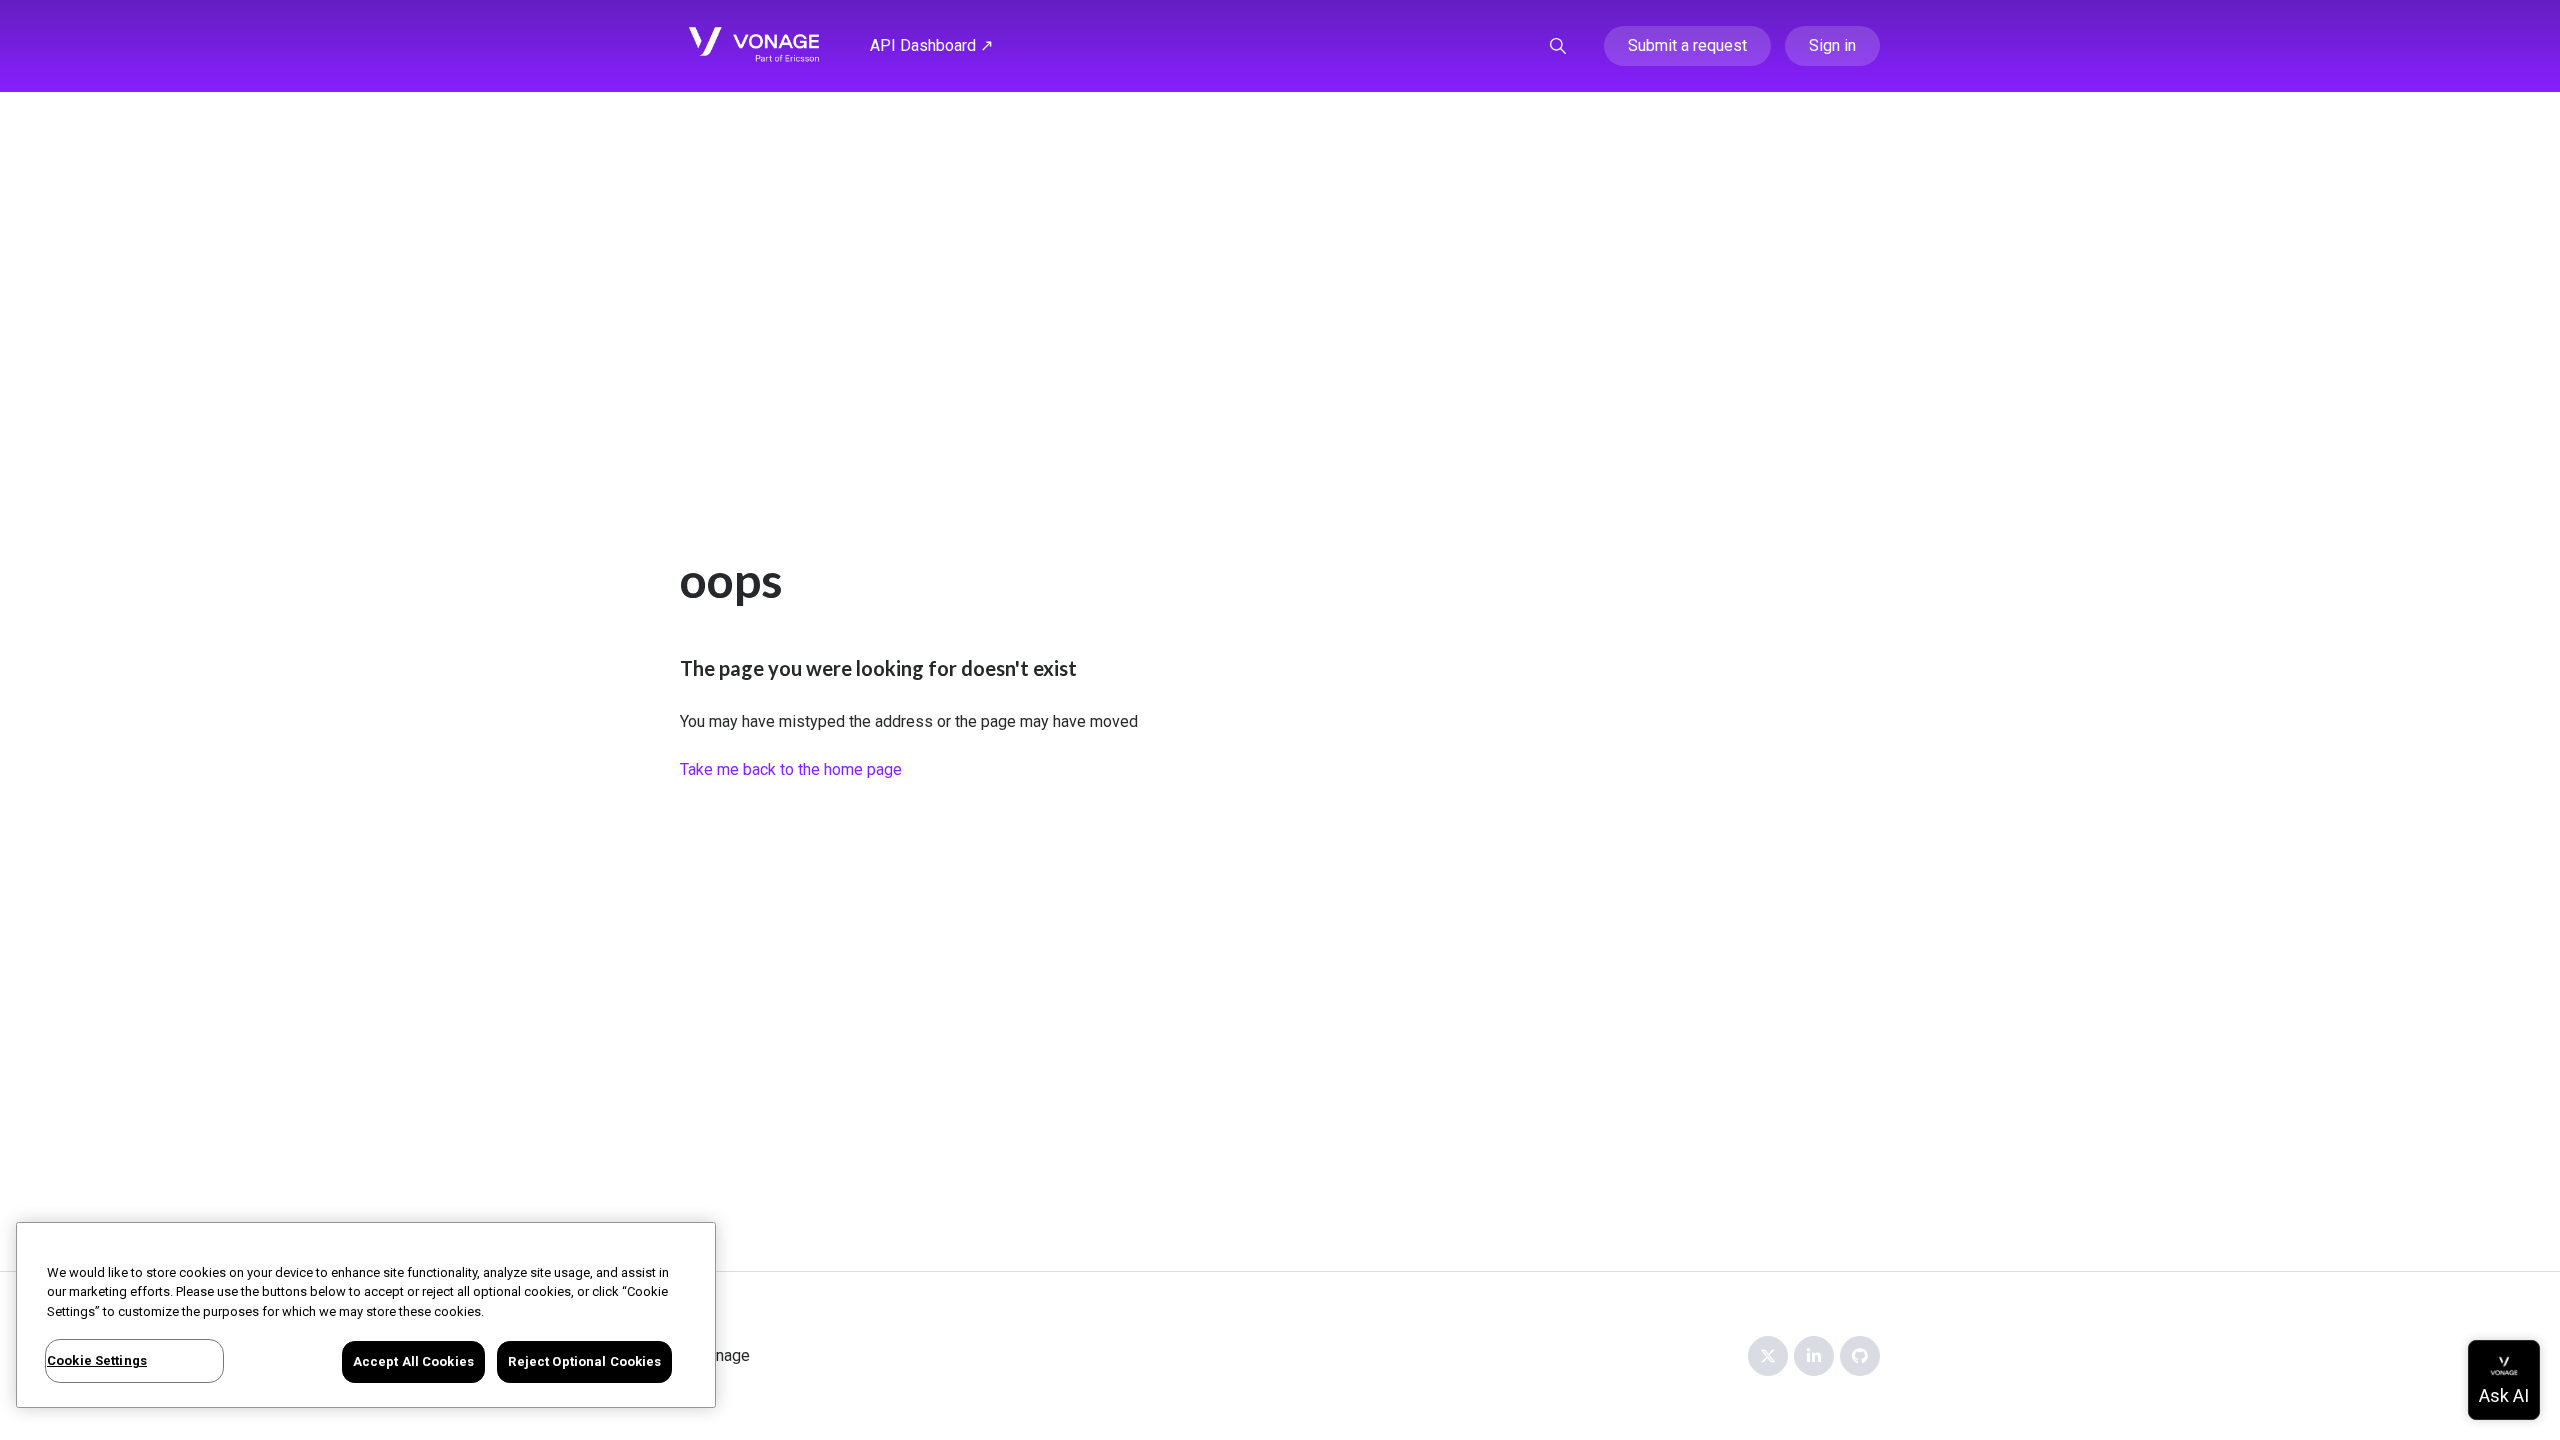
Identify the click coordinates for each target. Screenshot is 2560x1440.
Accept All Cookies (413, 1361)
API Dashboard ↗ (931, 45)
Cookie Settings (97, 1360)
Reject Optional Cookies (584, 1361)
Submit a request (1687, 45)
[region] (366, 1315)
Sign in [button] (1832, 45)
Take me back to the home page (791, 769)
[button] (1558, 46)
